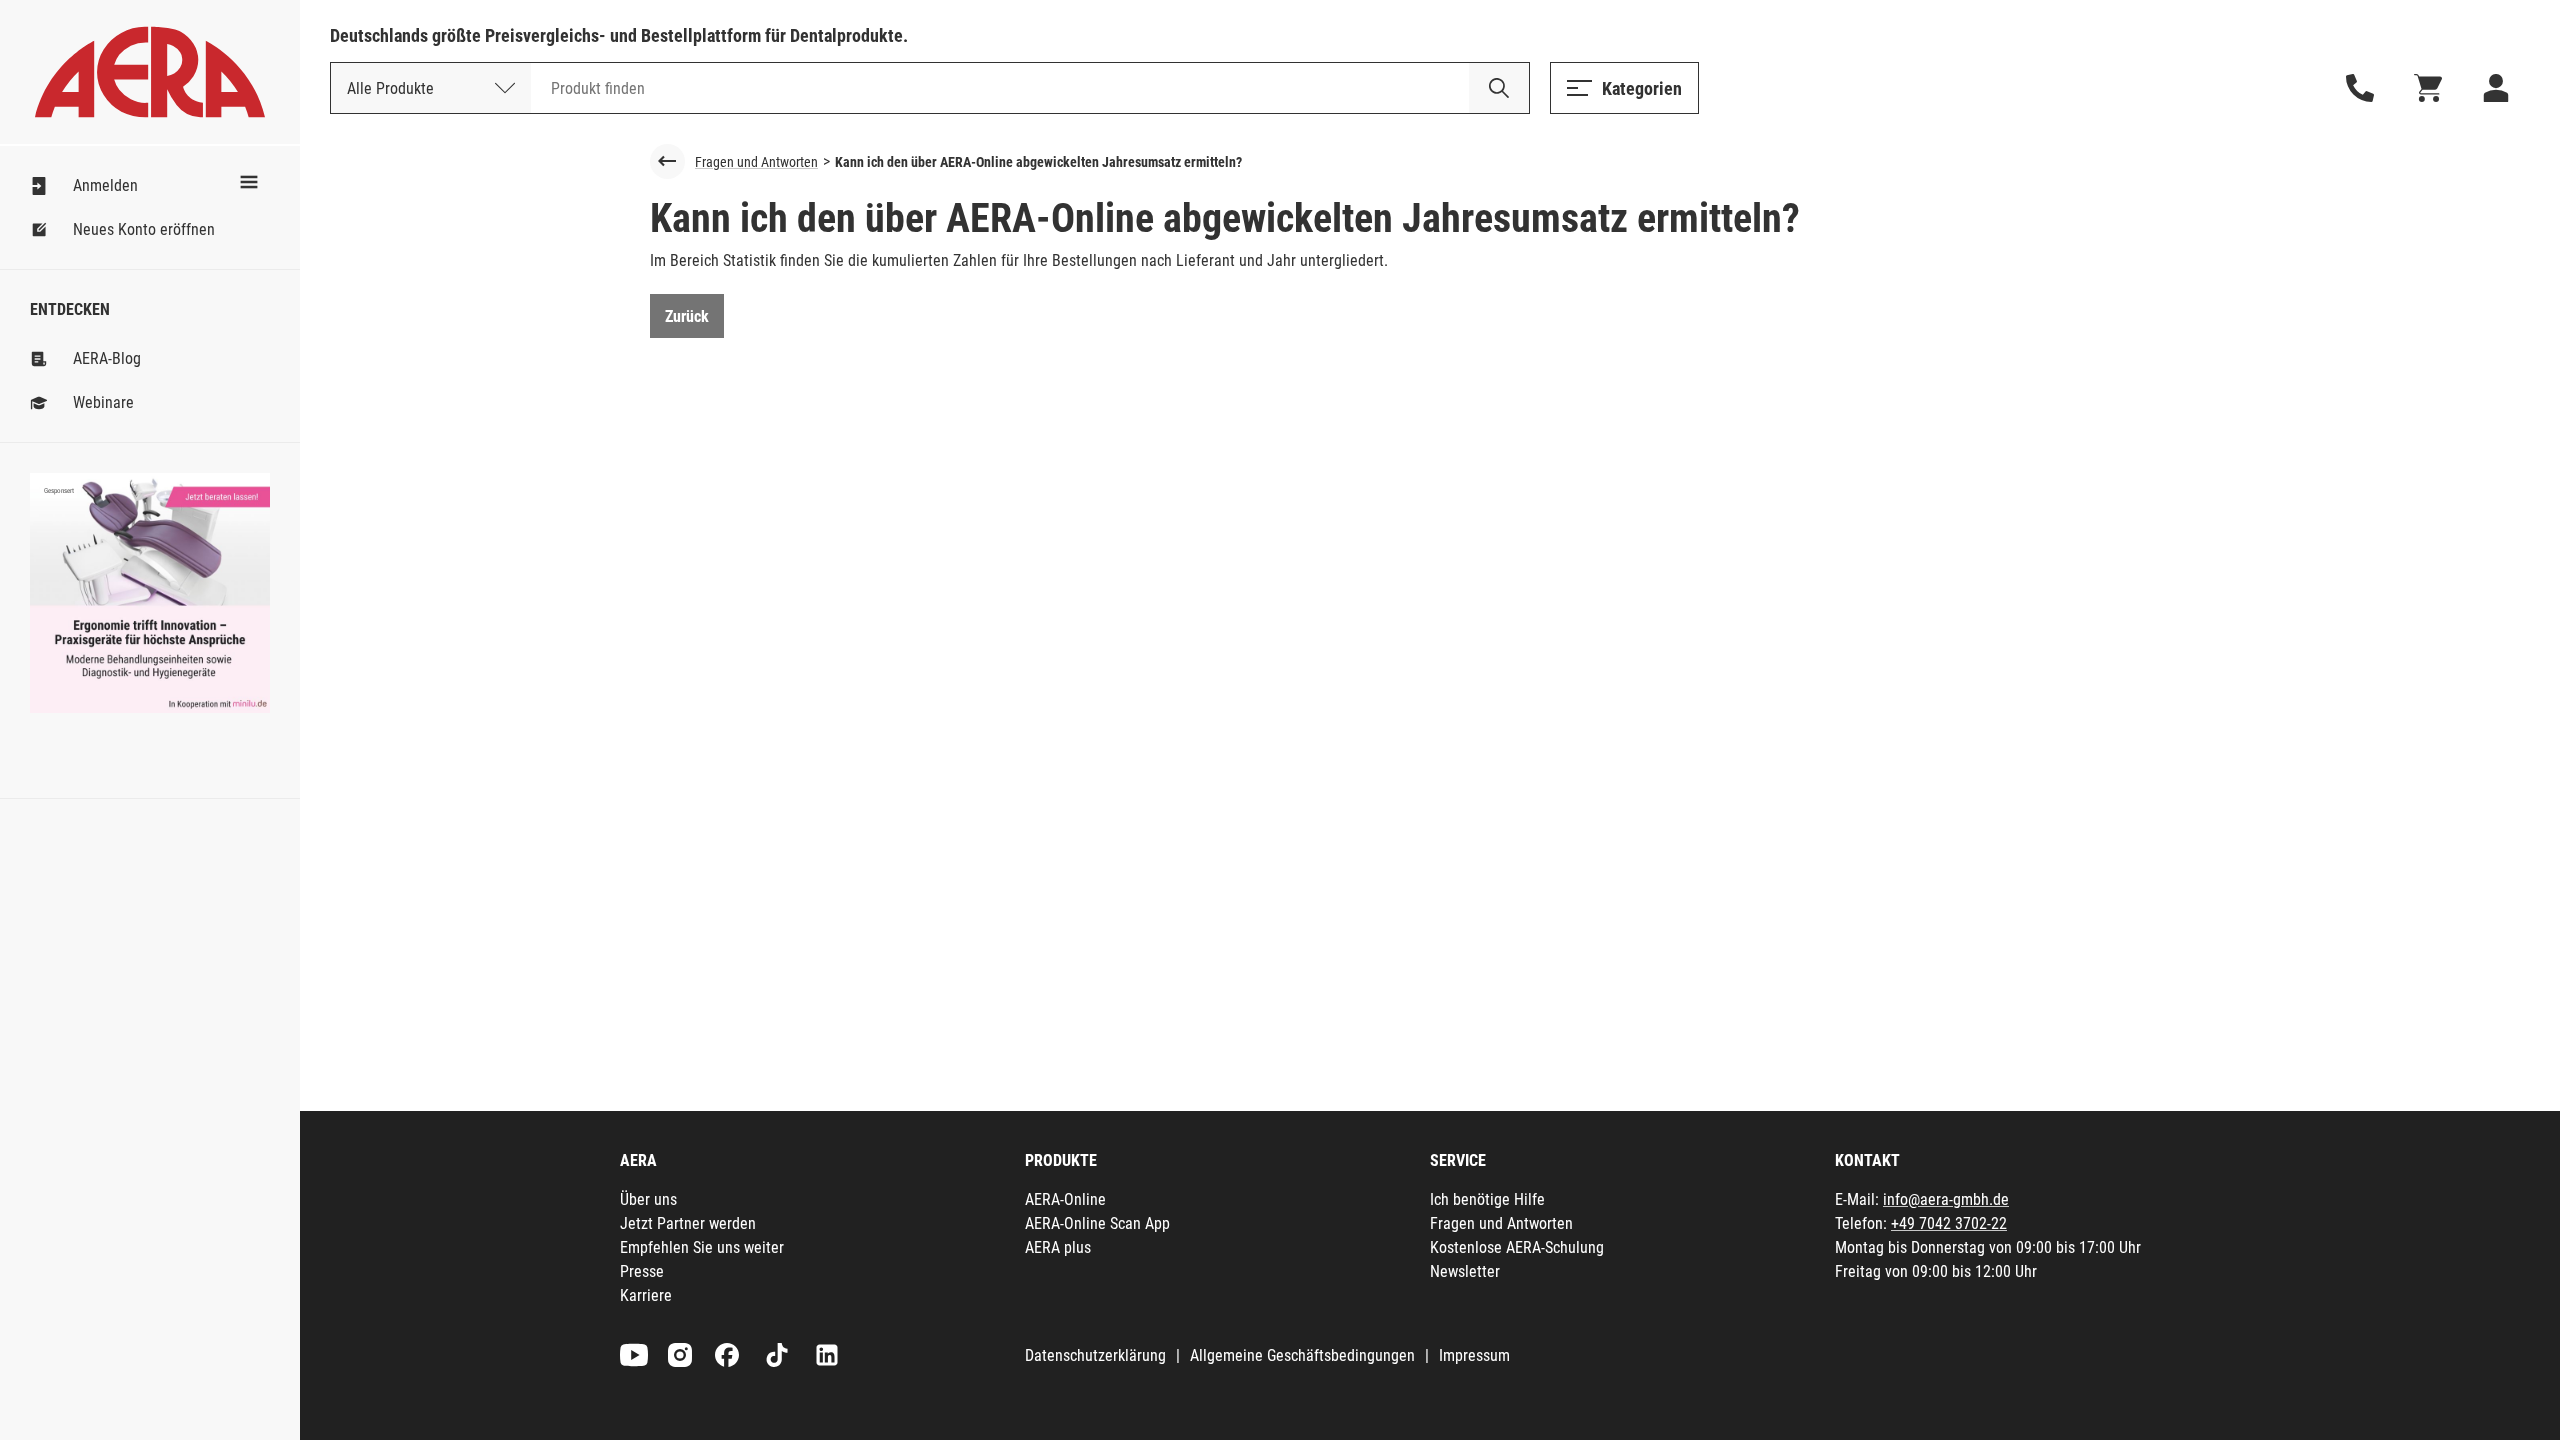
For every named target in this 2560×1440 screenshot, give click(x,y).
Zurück (687, 316)
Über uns (648, 1199)
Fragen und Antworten (756, 162)
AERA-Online (1065, 1199)
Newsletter (1465, 1271)
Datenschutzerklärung (1095, 1355)
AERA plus (1058, 1247)
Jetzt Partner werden (688, 1223)
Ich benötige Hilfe (1487, 1199)
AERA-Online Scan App (1097, 1223)
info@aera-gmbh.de (1946, 1199)
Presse (642, 1271)
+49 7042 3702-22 (1949, 1223)
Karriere (646, 1295)
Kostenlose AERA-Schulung (1517, 1247)
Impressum (1474, 1355)
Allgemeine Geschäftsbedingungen (1302, 1355)
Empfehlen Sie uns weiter (702, 1247)
